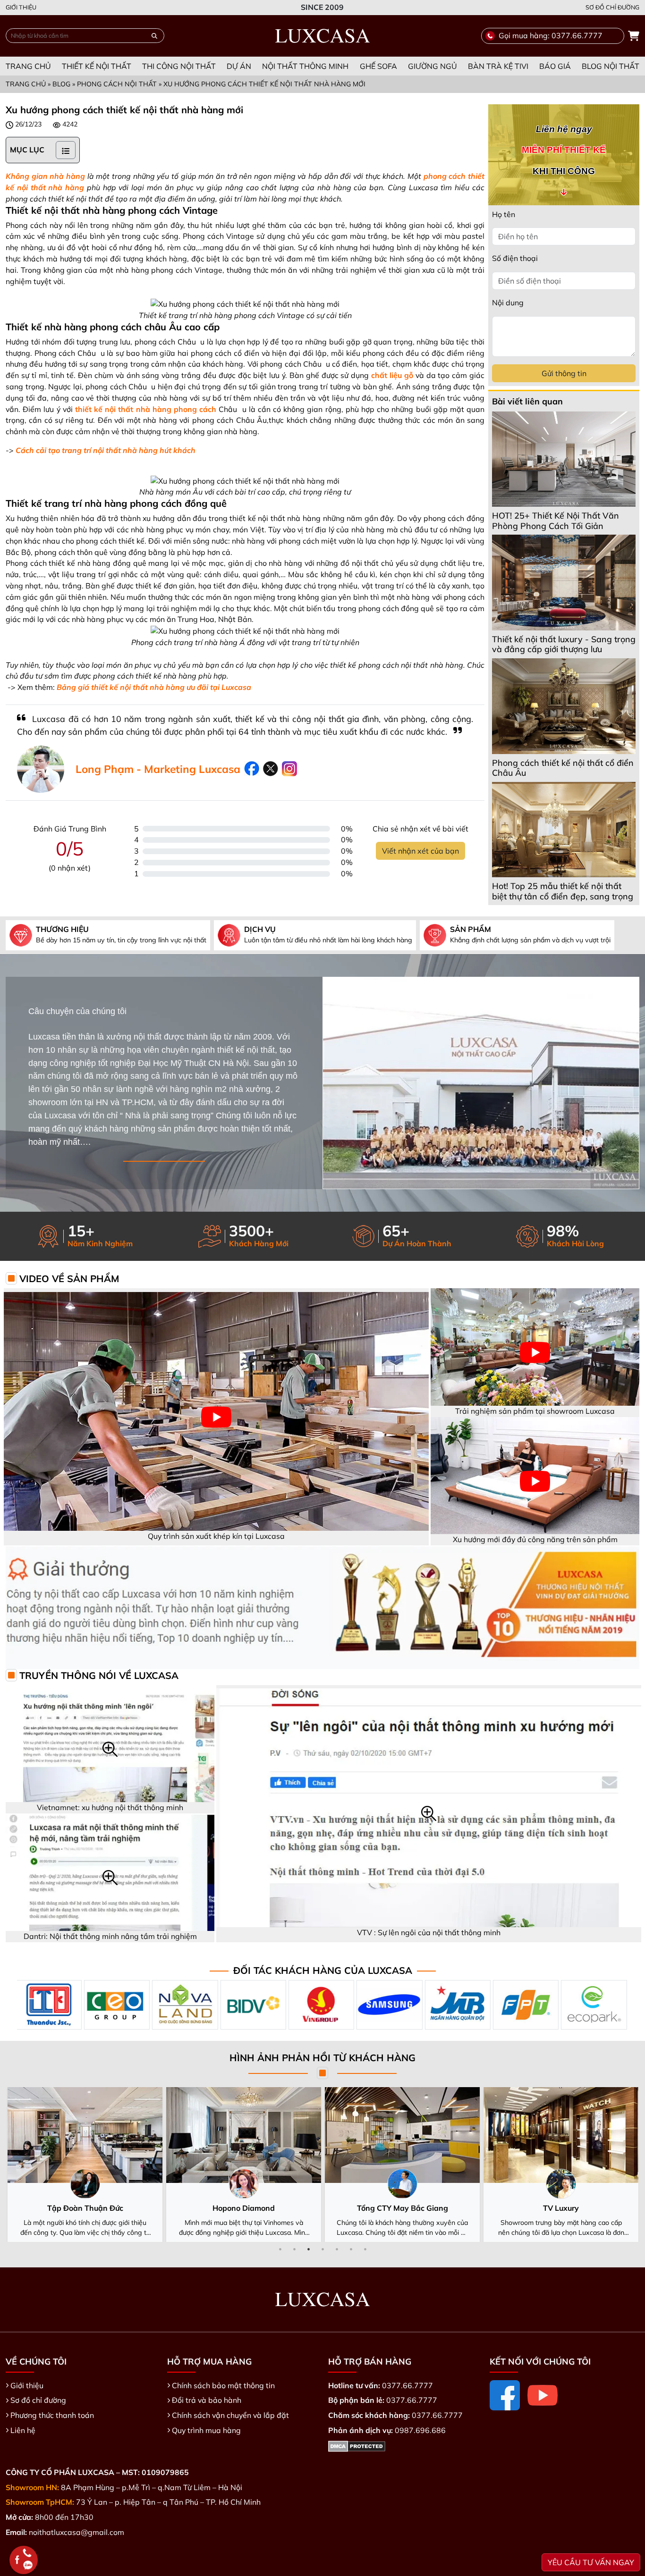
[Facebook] (505, 2395)
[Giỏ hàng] (634, 36)
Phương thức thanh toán (52, 2415)
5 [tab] (337, 2249)
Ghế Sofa (378, 66)
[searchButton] (154, 36)
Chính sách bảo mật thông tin (223, 2385)
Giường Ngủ (433, 66)
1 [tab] (280, 2249)
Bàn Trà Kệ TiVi (498, 66)
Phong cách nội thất (117, 84)
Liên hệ (23, 2430)
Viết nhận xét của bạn (420, 851)
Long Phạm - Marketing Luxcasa (158, 769)
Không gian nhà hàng (45, 176)
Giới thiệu (21, 7)
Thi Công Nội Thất (179, 66)
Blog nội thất (611, 66)
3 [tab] (308, 2249)
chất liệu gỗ (392, 375)
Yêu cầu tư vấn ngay (591, 2562)
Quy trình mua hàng (206, 2430)
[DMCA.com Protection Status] (357, 2445)
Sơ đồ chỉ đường (612, 7)
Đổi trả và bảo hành (207, 2400)
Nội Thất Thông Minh (305, 66)
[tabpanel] (85, 2165)
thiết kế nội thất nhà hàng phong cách (146, 409)
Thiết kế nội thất (97, 66)
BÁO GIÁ (555, 66)
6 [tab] (351, 2249)
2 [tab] (294, 2249)
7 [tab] (365, 2249)
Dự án (239, 66)
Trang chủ (28, 66)
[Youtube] (543, 2395)
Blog (61, 84)
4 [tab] (322, 2249)
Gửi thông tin (564, 373)
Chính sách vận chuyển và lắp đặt (230, 2415)
